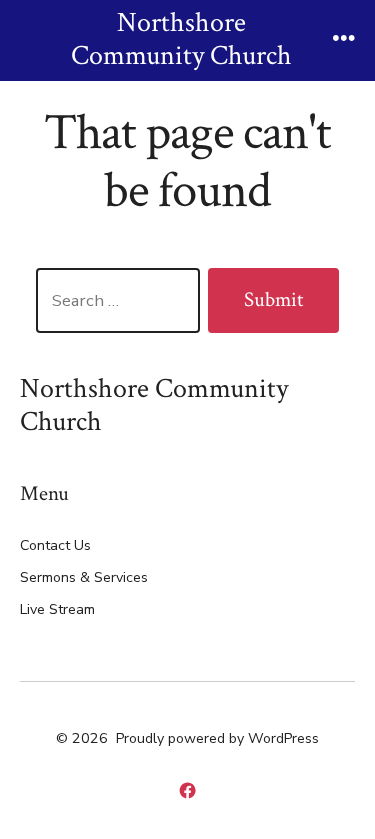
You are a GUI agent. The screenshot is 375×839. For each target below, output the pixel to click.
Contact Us (55, 545)
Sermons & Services (84, 577)
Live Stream (57, 609)
